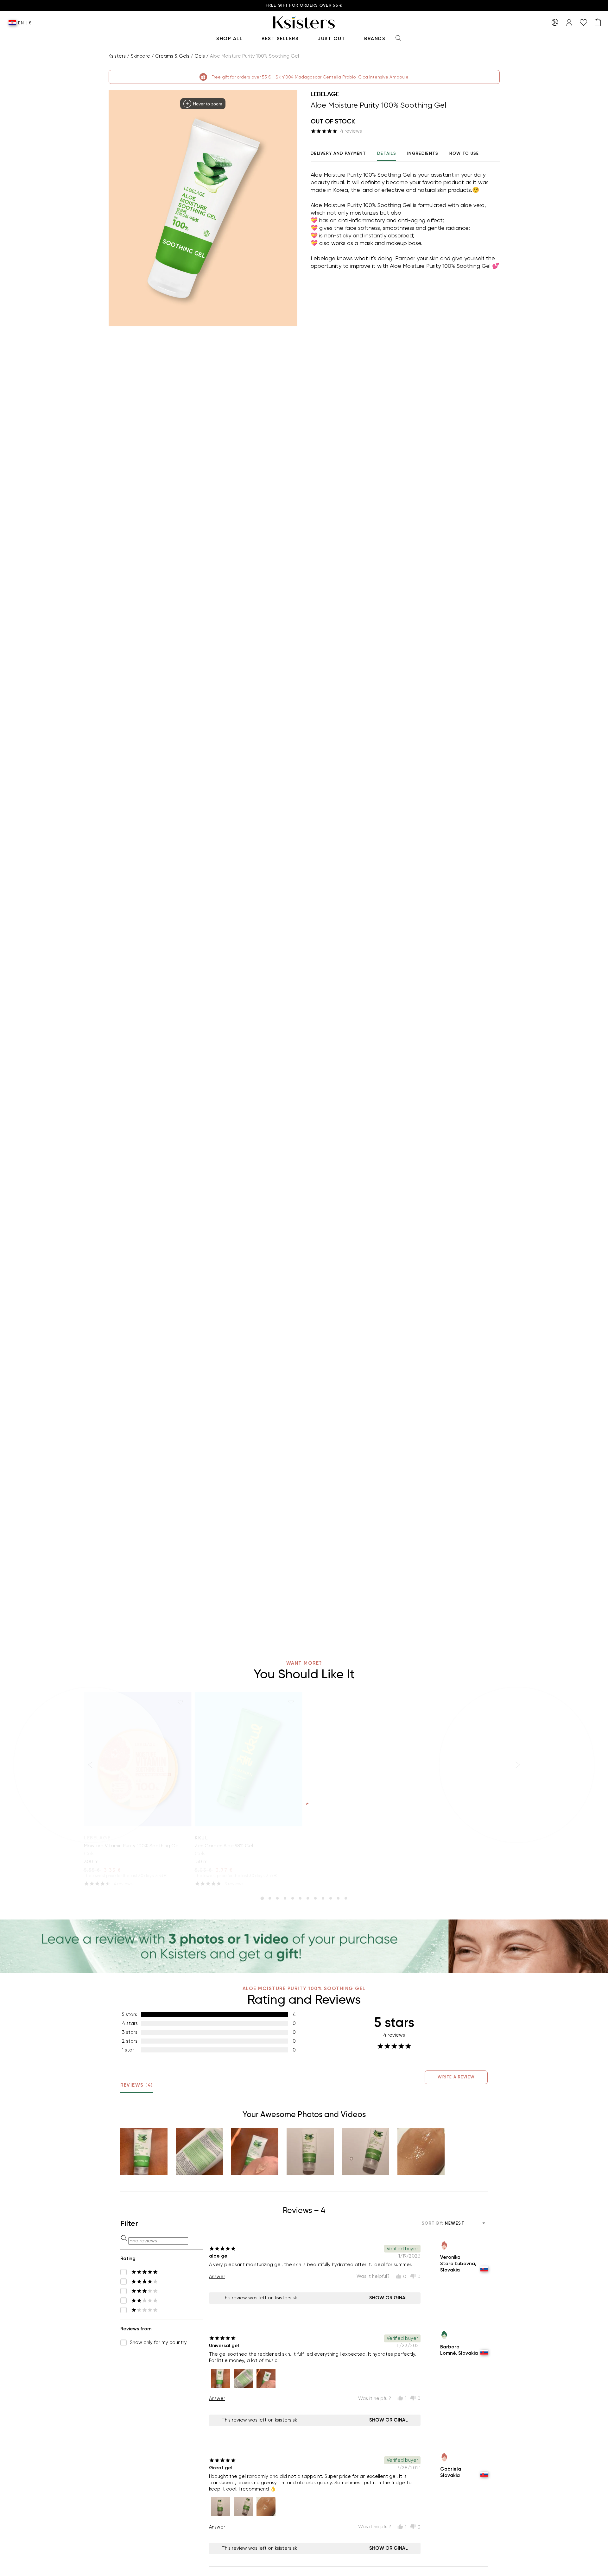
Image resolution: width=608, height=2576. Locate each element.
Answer (217, 2277)
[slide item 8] (315, 1898)
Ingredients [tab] (423, 153)
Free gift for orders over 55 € (304, 6)
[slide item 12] (346, 1898)
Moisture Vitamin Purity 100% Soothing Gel (132, 1846)
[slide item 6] (300, 1898)
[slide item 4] (285, 1898)
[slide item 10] (331, 1898)
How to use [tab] (464, 153)
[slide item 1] (262, 1898)
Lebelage (325, 94)
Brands (375, 39)
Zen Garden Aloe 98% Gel (224, 1846)
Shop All (229, 39)
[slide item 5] (293, 1898)
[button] (144, 2152)
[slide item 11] (338, 1898)
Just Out (331, 39)
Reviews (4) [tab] (137, 2085)
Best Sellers (280, 39)
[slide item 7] (308, 1898)
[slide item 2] (270, 1898)
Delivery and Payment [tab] (338, 153)
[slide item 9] (323, 1898)
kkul (201, 1838)
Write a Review (456, 2077)
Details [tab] (387, 153)
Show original (389, 2298)
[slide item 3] (277, 1898)
